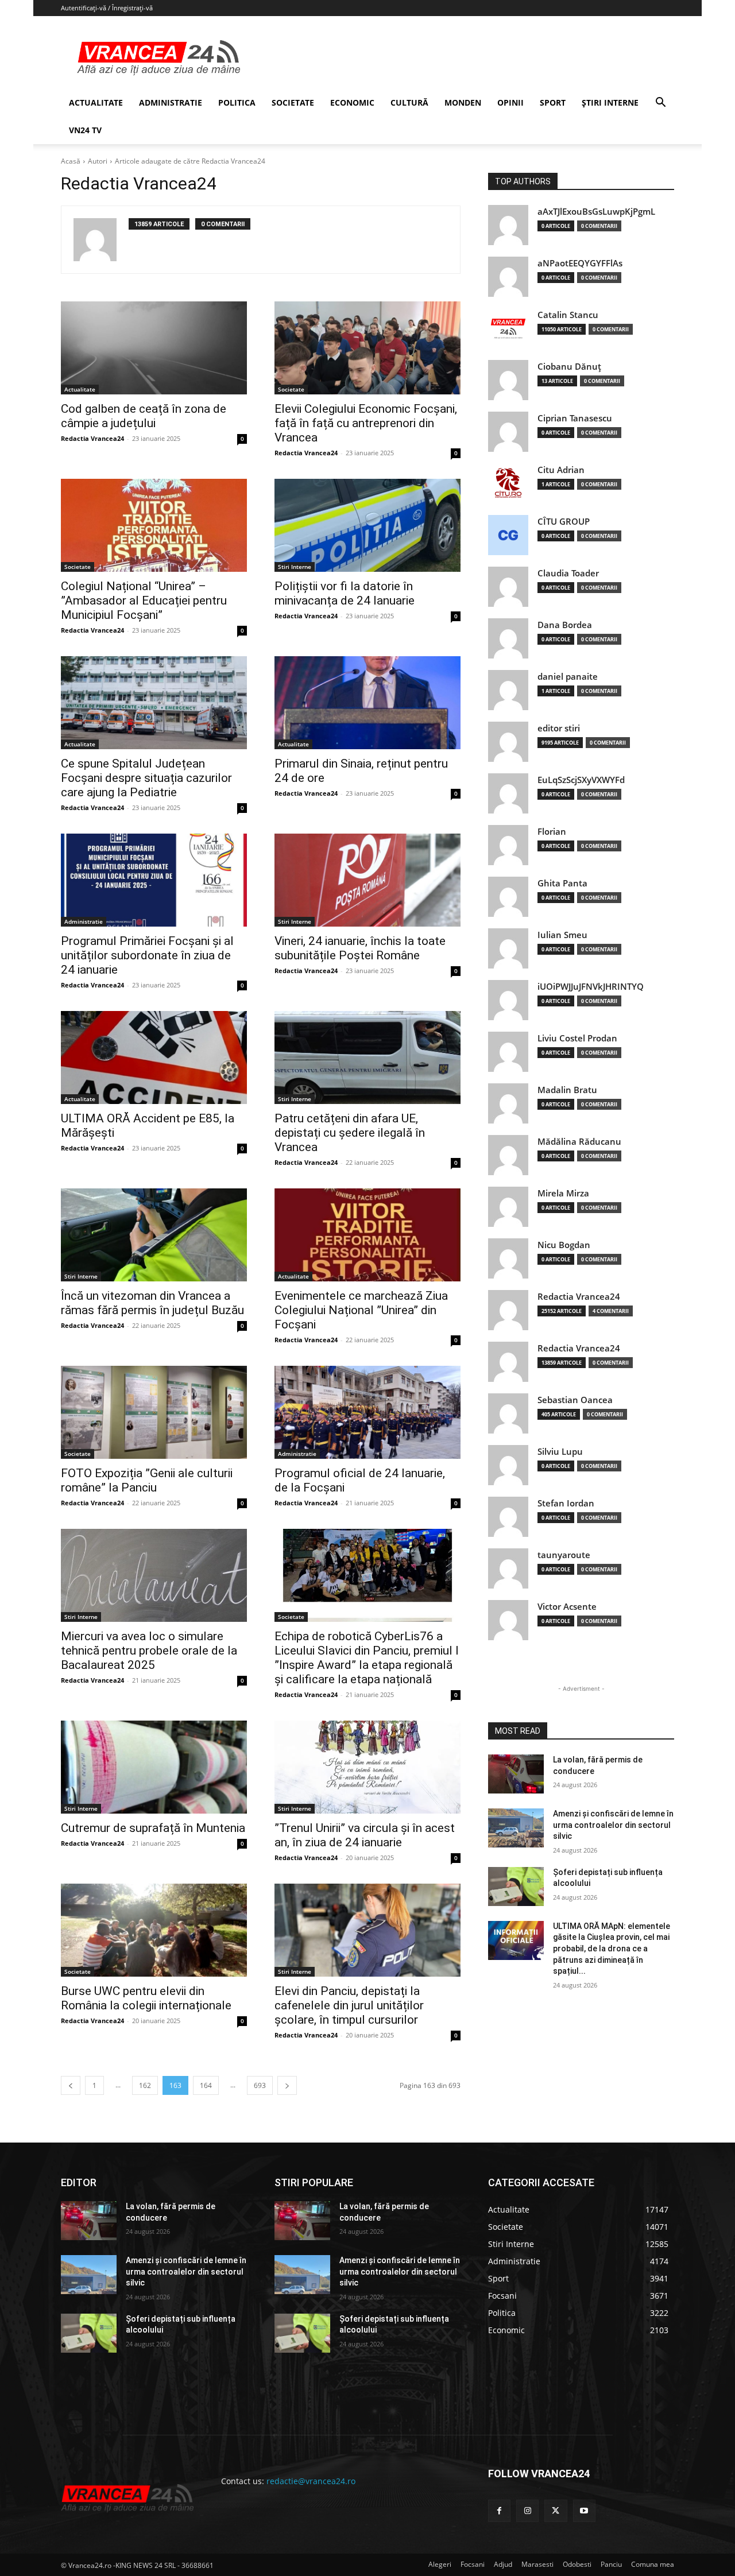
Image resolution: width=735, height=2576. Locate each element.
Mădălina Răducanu (579, 1142)
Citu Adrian (561, 470)
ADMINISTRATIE (171, 102)
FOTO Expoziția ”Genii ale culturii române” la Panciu (147, 1480)
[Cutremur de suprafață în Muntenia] (154, 1767)
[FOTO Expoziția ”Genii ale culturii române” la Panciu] (154, 1412)
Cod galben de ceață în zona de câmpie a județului (144, 416)
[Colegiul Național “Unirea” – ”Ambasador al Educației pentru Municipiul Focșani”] (154, 525)
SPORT (553, 102)
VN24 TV (85, 130)
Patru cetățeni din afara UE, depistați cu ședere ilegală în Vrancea (350, 1133)
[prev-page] (71, 2085)
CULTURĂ (409, 102)
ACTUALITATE (96, 102)
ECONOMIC (352, 102)
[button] (660, 104)
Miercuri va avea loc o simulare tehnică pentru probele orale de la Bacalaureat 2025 (149, 1651)
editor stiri (559, 728)
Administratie (84, 921)
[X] (556, 2511)
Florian (552, 832)
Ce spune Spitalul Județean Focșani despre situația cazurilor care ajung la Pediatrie (146, 778)
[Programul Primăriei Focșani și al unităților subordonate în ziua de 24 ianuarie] (154, 880)
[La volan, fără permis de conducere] (516, 1774)
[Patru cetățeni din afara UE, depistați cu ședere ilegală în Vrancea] (367, 1057)
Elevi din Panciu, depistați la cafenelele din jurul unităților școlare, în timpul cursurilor (349, 2005)
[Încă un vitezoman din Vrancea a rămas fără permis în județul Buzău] (154, 1235)
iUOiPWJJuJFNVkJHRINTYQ (591, 987)
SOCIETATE (293, 102)
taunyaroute (564, 1555)
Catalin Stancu (568, 315)
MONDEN (463, 102)
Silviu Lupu (560, 1452)
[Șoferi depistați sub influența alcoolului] (516, 1887)
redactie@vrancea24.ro (311, 2481)
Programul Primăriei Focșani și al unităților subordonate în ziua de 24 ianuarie (147, 955)
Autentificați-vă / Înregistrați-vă (107, 8)
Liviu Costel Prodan (577, 1038)
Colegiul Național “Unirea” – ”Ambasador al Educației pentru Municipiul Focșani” (144, 601)
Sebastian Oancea (575, 1400)
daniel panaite (568, 677)
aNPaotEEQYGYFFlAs (580, 263)
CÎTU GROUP (564, 522)
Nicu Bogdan (564, 1245)
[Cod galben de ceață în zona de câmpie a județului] (154, 348)
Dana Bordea (565, 625)
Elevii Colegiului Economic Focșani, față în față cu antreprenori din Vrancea (366, 423)
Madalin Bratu (567, 1090)
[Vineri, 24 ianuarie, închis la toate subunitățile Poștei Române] (367, 880)
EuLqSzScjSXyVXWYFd (581, 780)
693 (260, 2085)
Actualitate (80, 389)
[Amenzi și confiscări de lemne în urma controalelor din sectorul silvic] (516, 1828)
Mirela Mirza (563, 1193)
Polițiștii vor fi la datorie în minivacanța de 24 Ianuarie (345, 593)
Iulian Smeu (562, 935)
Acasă (71, 161)
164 (206, 2085)
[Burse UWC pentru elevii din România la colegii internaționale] (154, 1930)
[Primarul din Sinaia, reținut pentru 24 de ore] (367, 703)
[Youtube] (584, 2511)
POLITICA (237, 102)
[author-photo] (101, 240)
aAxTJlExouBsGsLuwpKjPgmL (596, 212)
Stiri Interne (295, 567)
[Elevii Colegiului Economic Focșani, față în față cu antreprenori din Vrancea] (367, 348)
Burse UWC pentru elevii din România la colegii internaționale (146, 1998)
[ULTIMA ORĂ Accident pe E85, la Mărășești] (154, 1057)
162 (145, 2085)
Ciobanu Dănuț (569, 367)
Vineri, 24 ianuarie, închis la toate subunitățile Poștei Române (360, 948)
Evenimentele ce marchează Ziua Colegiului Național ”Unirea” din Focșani (361, 1310)
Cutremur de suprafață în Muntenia (153, 1828)
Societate (291, 389)
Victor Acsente (567, 1607)
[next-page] (287, 2085)
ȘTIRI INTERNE (610, 102)
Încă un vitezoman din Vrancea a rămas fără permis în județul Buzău (152, 1303)
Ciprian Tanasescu (575, 418)
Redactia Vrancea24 (92, 438)
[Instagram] (527, 2511)
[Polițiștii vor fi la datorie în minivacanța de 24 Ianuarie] (367, 525)
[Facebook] (499, 2511)
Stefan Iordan (566, 1503)
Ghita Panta (562, 883)
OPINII (510, 102)
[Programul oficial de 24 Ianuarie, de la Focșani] (367, 1412)
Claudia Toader (568, 573)
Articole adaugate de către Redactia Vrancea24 (190, 161)
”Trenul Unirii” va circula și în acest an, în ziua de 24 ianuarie (365, 1835)
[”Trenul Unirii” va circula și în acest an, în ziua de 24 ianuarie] (367, 1767)
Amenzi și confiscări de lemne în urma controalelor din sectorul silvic (613, 1825)
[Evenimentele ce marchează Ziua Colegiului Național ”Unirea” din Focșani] (367, 1235)
